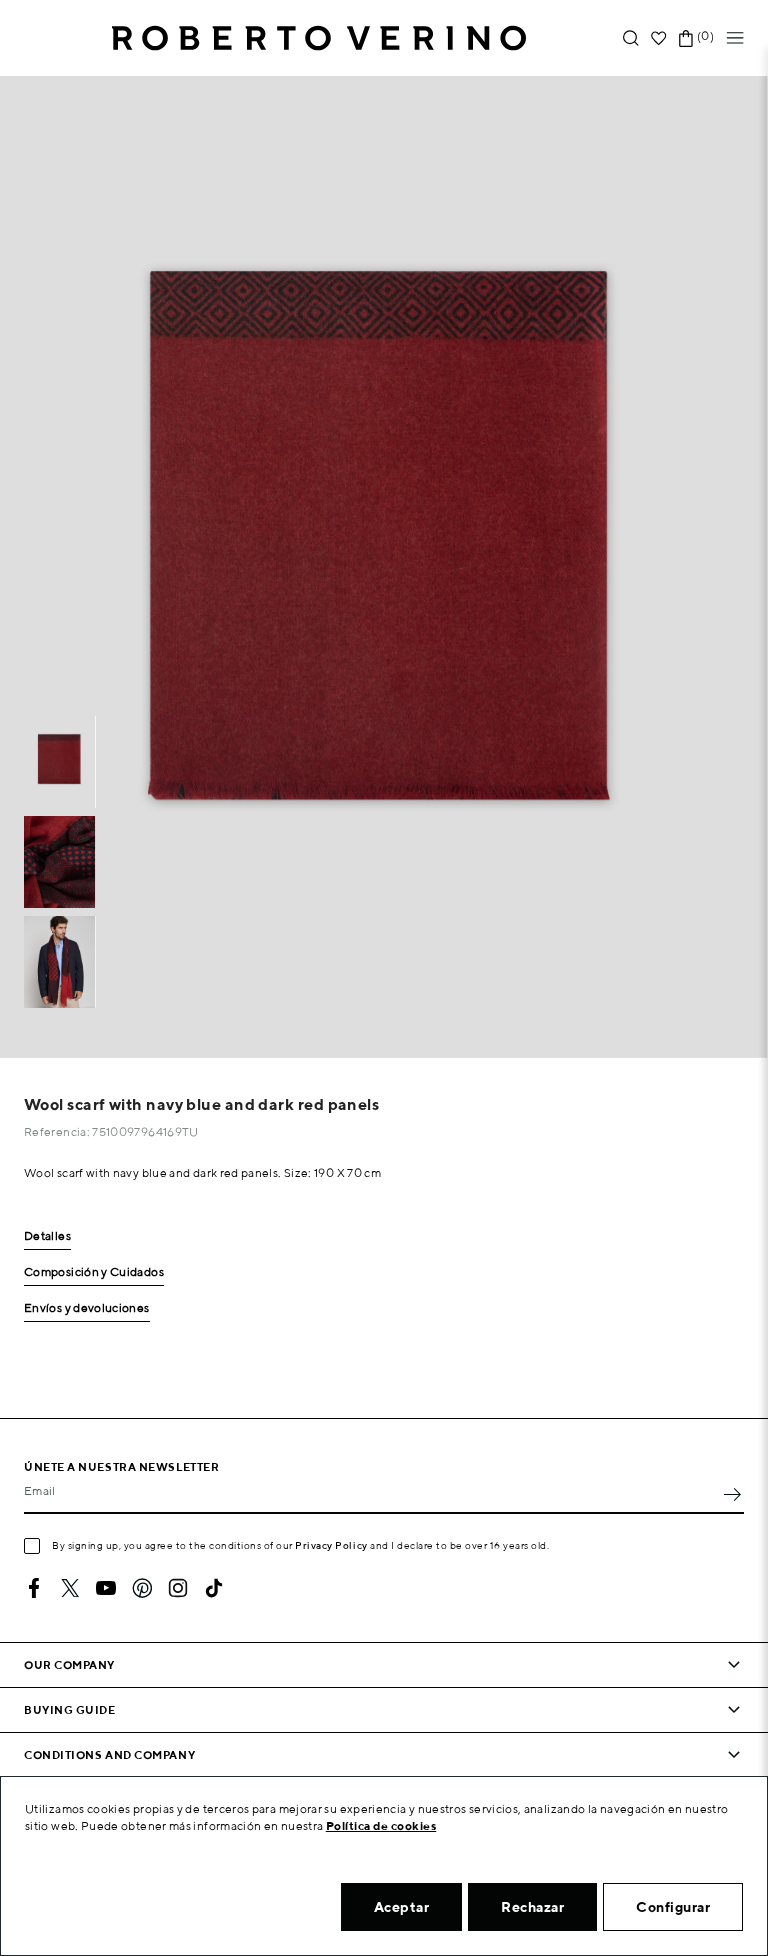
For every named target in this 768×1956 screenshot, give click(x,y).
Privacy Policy (331, 1545)
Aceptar (402, 1907)
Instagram (178, 1588)
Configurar (673, 1907)
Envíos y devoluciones (87, 1308)
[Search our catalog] (631, 38)
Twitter (70, 1588)
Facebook (34, 1588)
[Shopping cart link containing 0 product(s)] (686, 38)
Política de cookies (381, 1825)
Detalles (47, 1236)
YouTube (106, 1588)
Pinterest (142, 1588)
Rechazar (532, 1907)
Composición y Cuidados (94, 1272)
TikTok (214, 1588)
